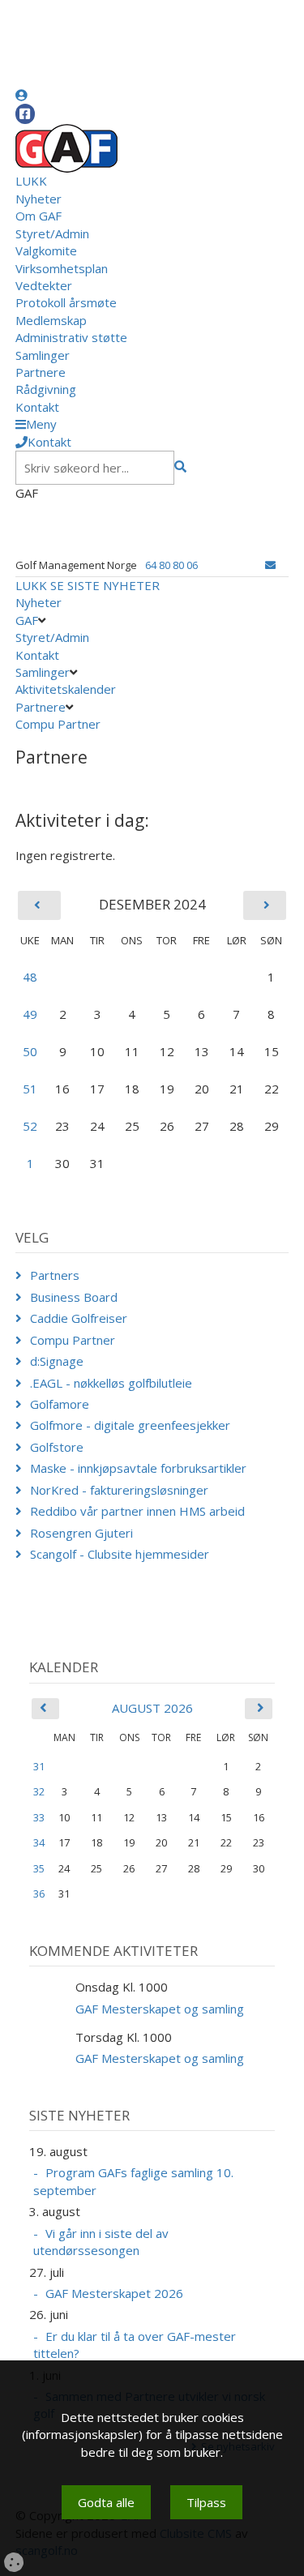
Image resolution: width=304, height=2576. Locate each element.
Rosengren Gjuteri (81, 1533)
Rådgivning (46, 389)
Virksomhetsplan (62, 268)
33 (39, 1817)
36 (39, 1893)
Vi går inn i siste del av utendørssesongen (101, 2242)
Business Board (74, 1297)
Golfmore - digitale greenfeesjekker (130, 1425)
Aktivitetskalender (66, 689)
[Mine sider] (21, 95)
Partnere (41, 372)
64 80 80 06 (171, 565)
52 (30, 1126)
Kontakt (37, 407)
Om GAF (39, 216)
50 (30, 1051)
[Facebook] (25, 114)
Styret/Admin (52, 233)
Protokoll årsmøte (66, 302)
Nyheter (39, 199)
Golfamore (60, 1404)
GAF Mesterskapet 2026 (114, 2293)
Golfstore (57, 1447)
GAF (27, 620)
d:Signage (57, 1361)
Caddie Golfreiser (79, 1318)
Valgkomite (46, 250)
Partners (55, 1275)
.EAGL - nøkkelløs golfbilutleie (111, 1383)
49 (30, 1014)
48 (30, 977)
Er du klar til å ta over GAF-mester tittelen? (135, 2345)
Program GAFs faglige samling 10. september (133, 2181)
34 (39, 1842)
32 (39, 1791)
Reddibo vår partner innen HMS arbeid (137, 1511)
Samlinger (43, 355)
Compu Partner (58, 724)
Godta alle (106, 2502)
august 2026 (152, 1708)
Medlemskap (51, 320)
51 (30, 1089)
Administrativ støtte (71, 337)
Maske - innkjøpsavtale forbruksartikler (138, 1468)
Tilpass (206, 2502)
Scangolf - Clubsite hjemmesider (120, 1554)
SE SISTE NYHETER (105, 585)
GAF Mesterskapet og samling (160, 2009)
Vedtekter (44, 285)
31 (39, 1766)
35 (39, 1868)
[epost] (270, 565)
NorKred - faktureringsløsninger (119, 1490)
